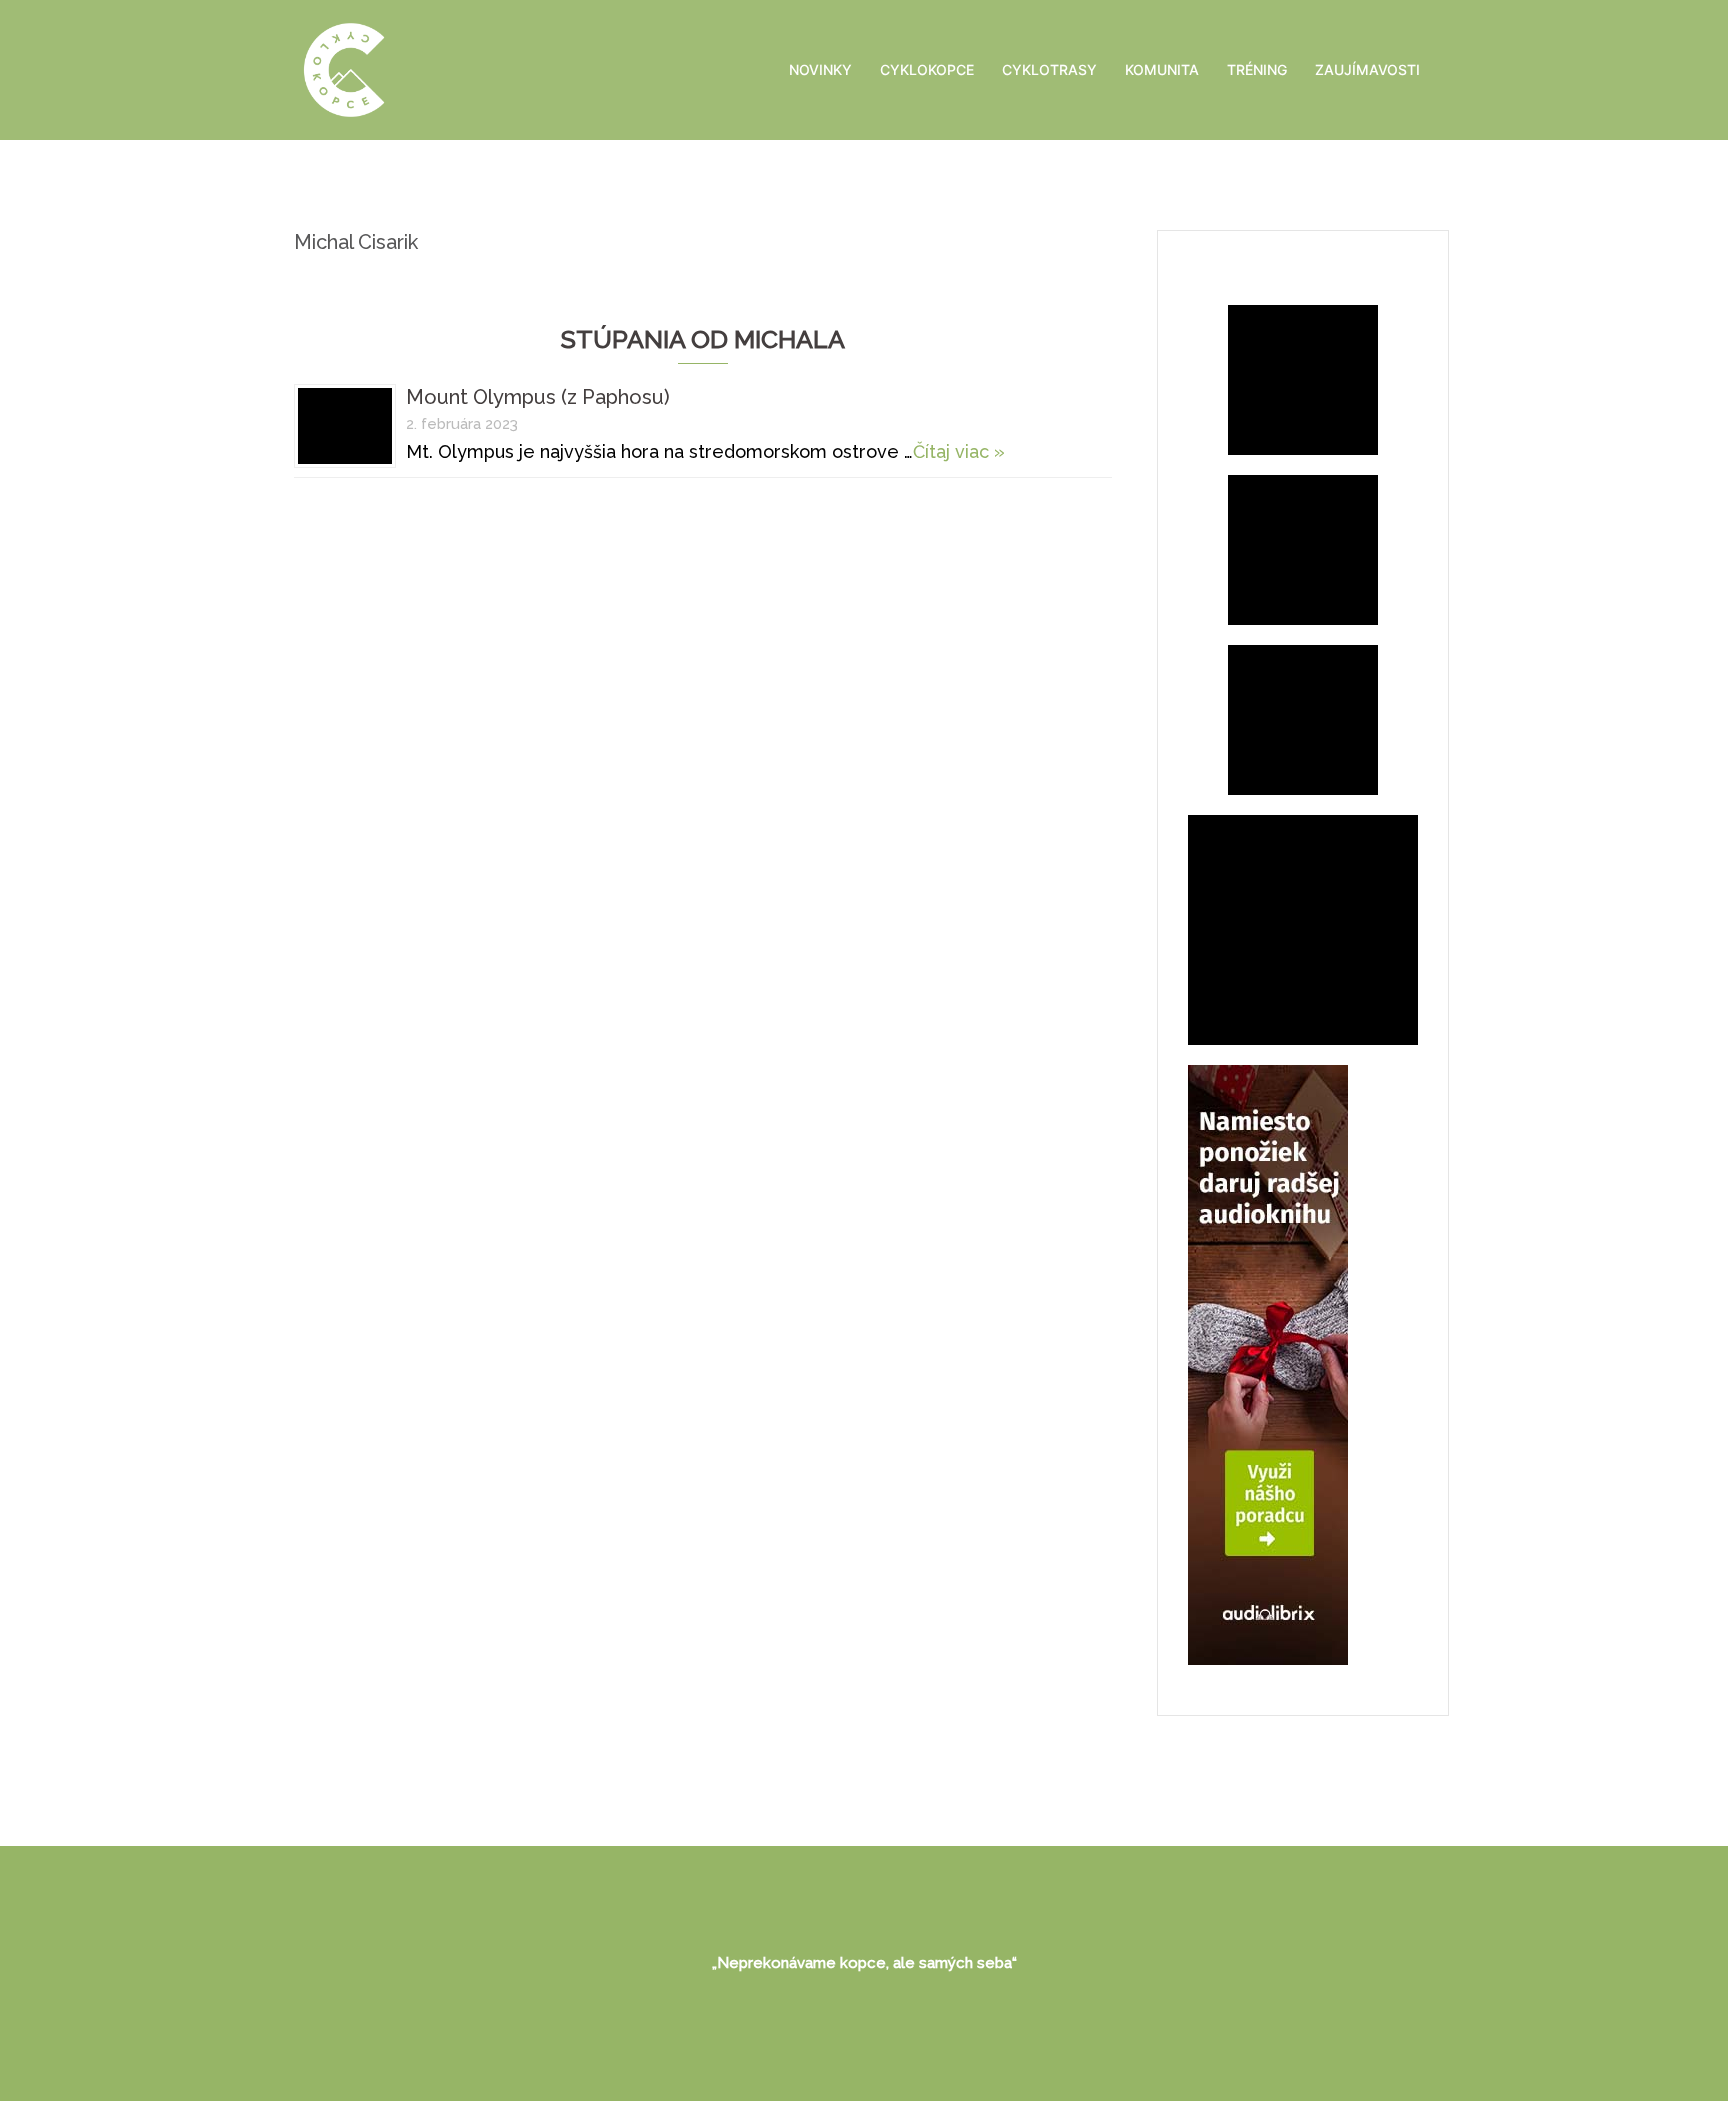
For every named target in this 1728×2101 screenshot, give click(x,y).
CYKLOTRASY (1049, 69)
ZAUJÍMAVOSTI (1367, 69)
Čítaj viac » (959, 451)
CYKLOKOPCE (927, 69)
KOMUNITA (1162, 69)
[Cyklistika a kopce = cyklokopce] (344, 68)
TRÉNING (1257, 69)
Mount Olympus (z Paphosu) (538, 397)
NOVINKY (820, 69)
